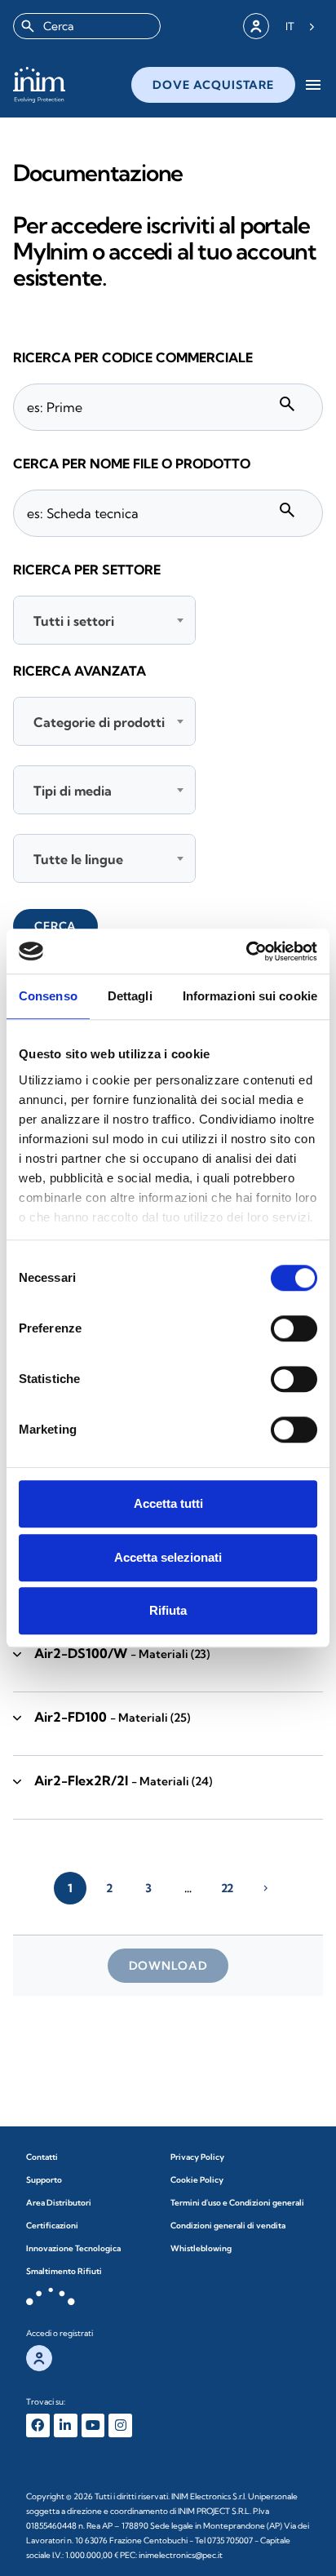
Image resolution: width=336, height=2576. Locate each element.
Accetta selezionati (168, 1557)
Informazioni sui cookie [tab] (250, 996)
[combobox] (87, 26)
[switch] (294, 1328)
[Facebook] (38, 2425)
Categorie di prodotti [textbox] (99, 722)
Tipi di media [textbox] (73, 791)
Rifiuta (168, 1610)
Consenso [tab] (48, 996)
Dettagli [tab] (130, 996)
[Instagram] (120, 2425)
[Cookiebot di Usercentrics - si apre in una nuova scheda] (246, 951)
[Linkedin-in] (66, 2425)
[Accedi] (256, 26)
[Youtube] (93, 2425)
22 (227, 1888)
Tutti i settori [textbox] (74, 621)
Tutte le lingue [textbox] (78, 859)
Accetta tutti (168, 1503)
